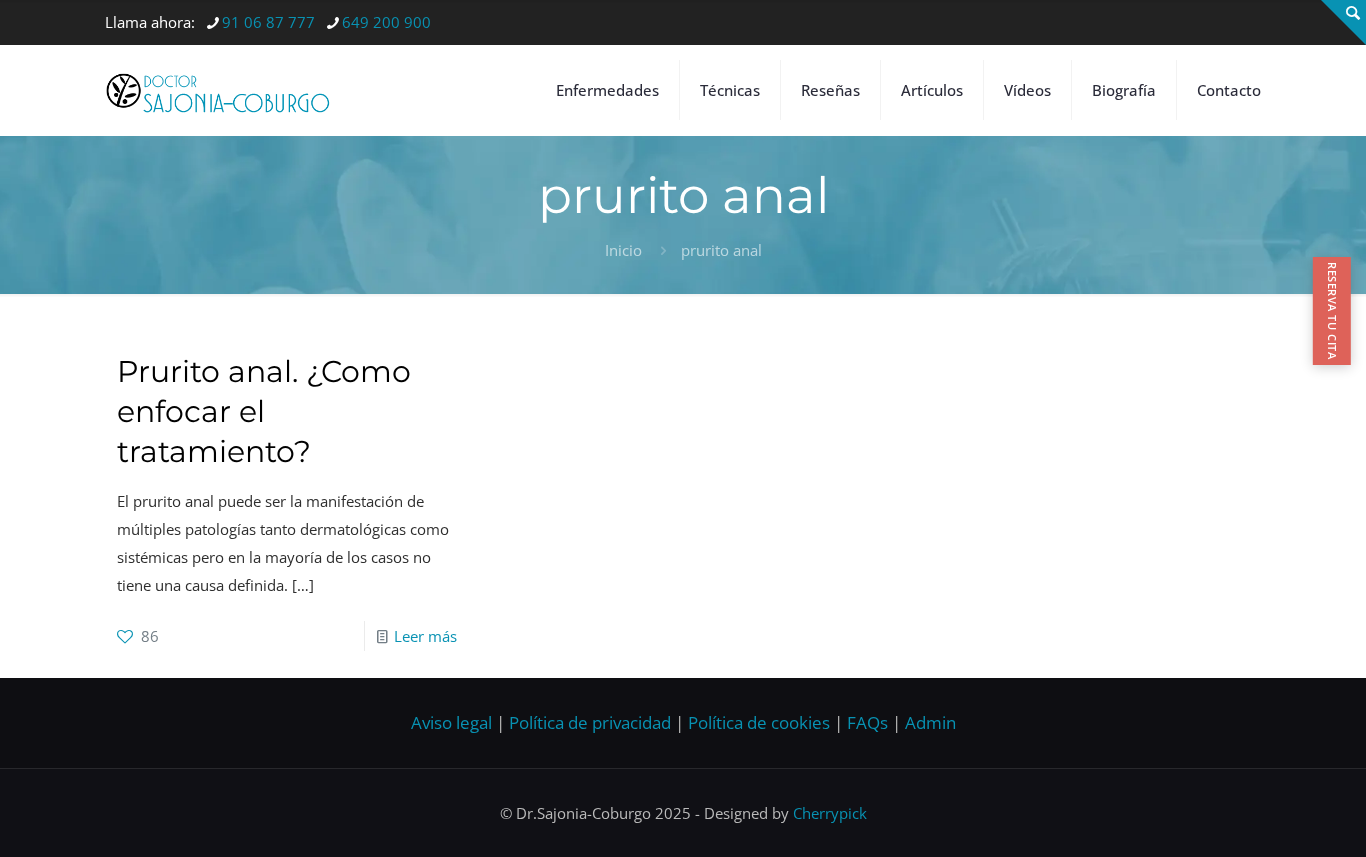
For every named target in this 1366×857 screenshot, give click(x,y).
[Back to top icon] (1270, 816)
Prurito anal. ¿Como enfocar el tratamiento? (264, 411)
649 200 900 (386, 22)
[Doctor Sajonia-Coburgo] (218, 90)
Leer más (425, 636)
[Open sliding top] (1343, 22)
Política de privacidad (590, 722)
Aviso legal (451, 722)
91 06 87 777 (268, 22)
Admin (930, 722)
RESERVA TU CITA (1332, 310)
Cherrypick (830, 813)
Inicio (623, 250)
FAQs (867, 722)
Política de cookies (759, 722)
